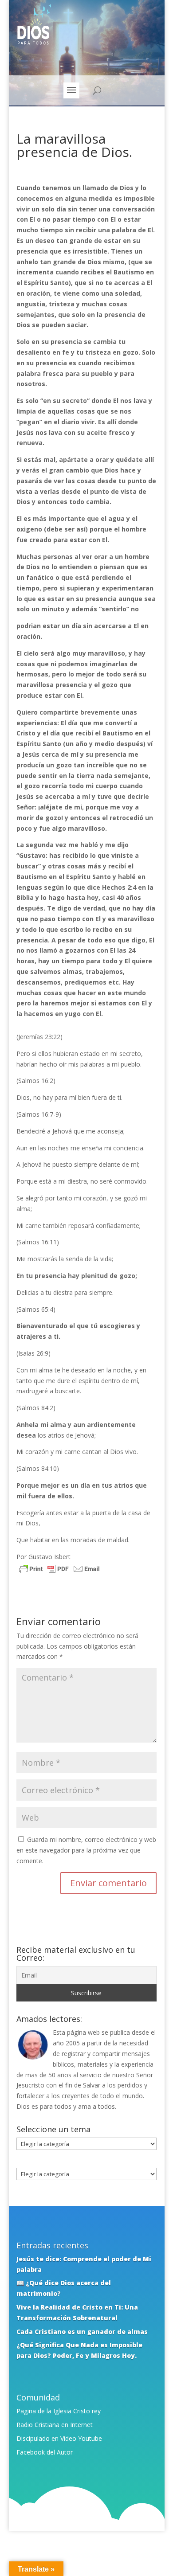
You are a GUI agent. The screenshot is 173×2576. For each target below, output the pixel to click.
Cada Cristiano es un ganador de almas (82, 2332)
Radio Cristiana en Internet (55, 2425)
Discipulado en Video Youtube (59, 2438)
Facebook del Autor (45, 2452)
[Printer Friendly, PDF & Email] (59, 1570)
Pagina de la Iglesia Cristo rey (59, 2411)
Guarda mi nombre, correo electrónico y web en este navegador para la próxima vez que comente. (86, 1850)
